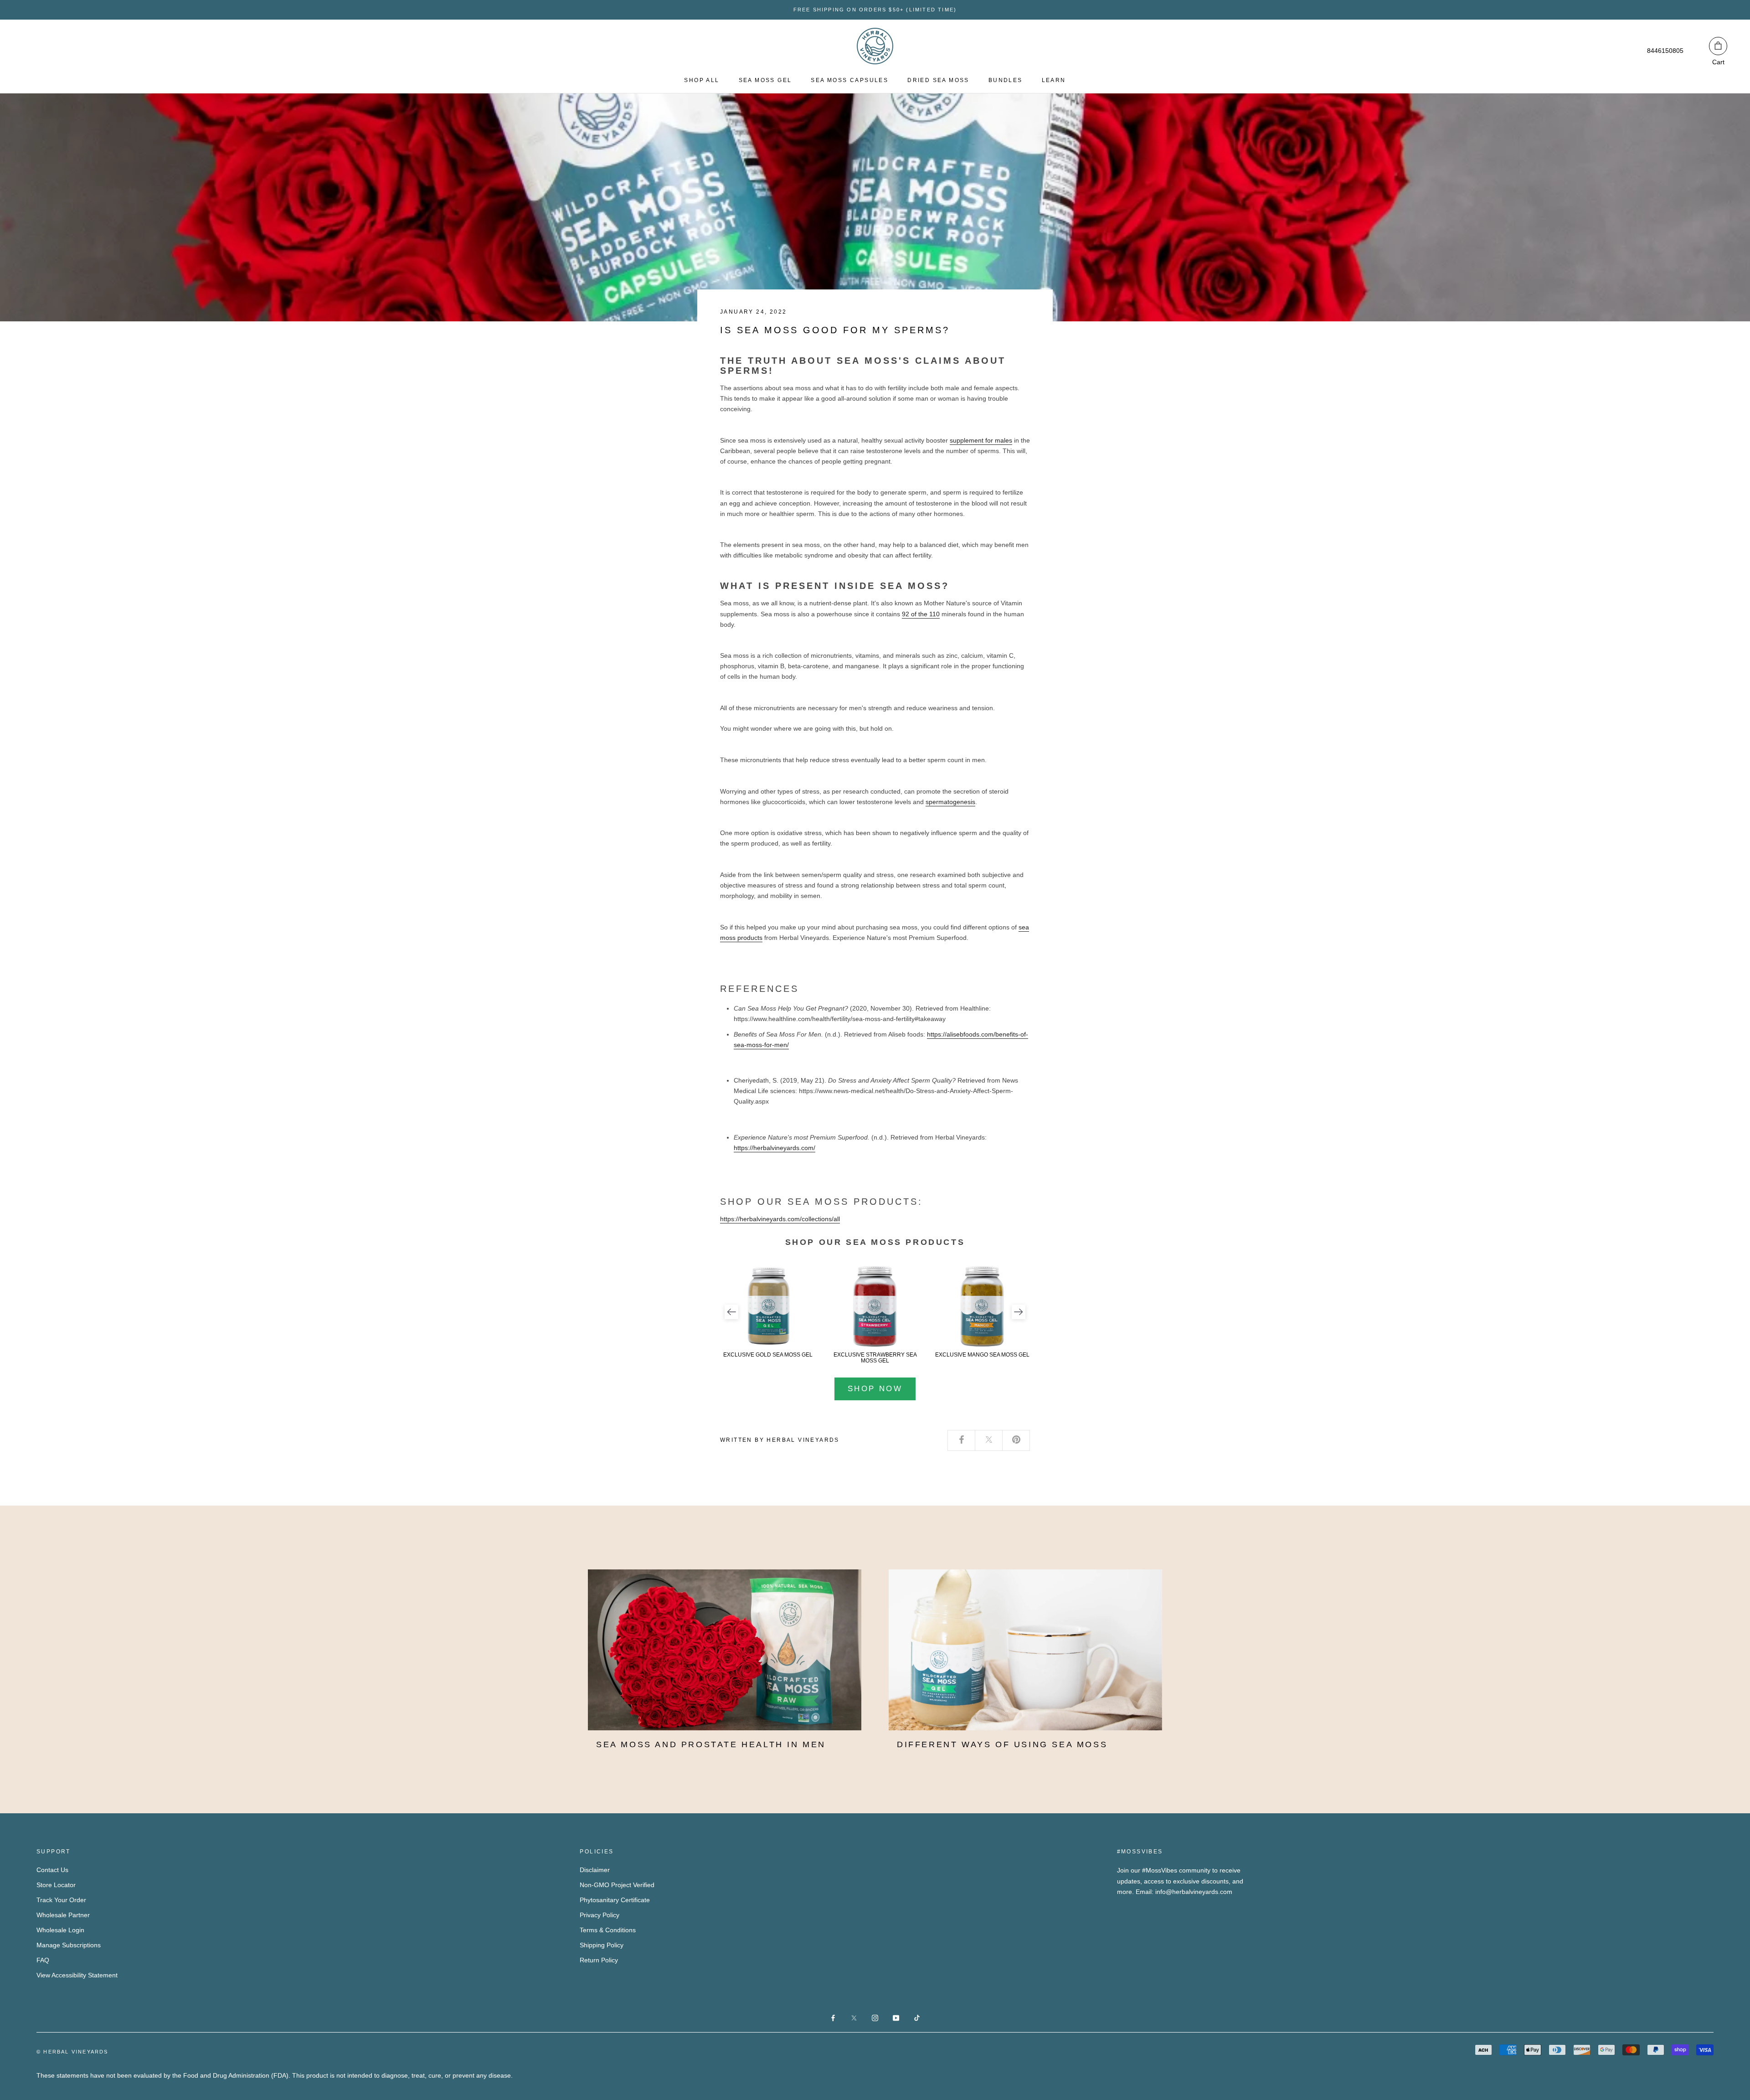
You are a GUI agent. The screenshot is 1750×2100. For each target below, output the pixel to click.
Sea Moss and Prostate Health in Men (711, 1744)
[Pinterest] (1016, 1440)
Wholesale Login (60, 1930)
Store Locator (56, 1885)
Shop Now (875, 1389)
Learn (1054, 80)
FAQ (43, 1960)
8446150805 (1665, 51)
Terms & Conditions (608, 1930)
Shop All (702, 80)
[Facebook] (962, 1440)
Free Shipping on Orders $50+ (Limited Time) (875, 10)
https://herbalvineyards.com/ (775, 1148)
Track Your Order (61, 1900)
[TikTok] (917, 2017)
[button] (731, 1312)
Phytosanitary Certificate (615, 1900)
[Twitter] (989, 1440)
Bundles (1006, 80)
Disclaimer (595, 1870)
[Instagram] (875, 2017)
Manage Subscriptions (69, 1945)
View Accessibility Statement (77, 1975)
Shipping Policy (602, 1945)
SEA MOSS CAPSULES (849, 80)
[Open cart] (1718, 46)
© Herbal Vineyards (72, 2052)
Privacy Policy (600, 1915)
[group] (768, 1312)
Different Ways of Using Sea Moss (1002, 1744)
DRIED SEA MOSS (938, 80)
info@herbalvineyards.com (1194, 1892)
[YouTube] (896, 2017)
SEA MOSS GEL (765, 80)
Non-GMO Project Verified (617, 1885)
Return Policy (599, 1960)
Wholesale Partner (63, 1915)
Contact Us (52, 1870)
